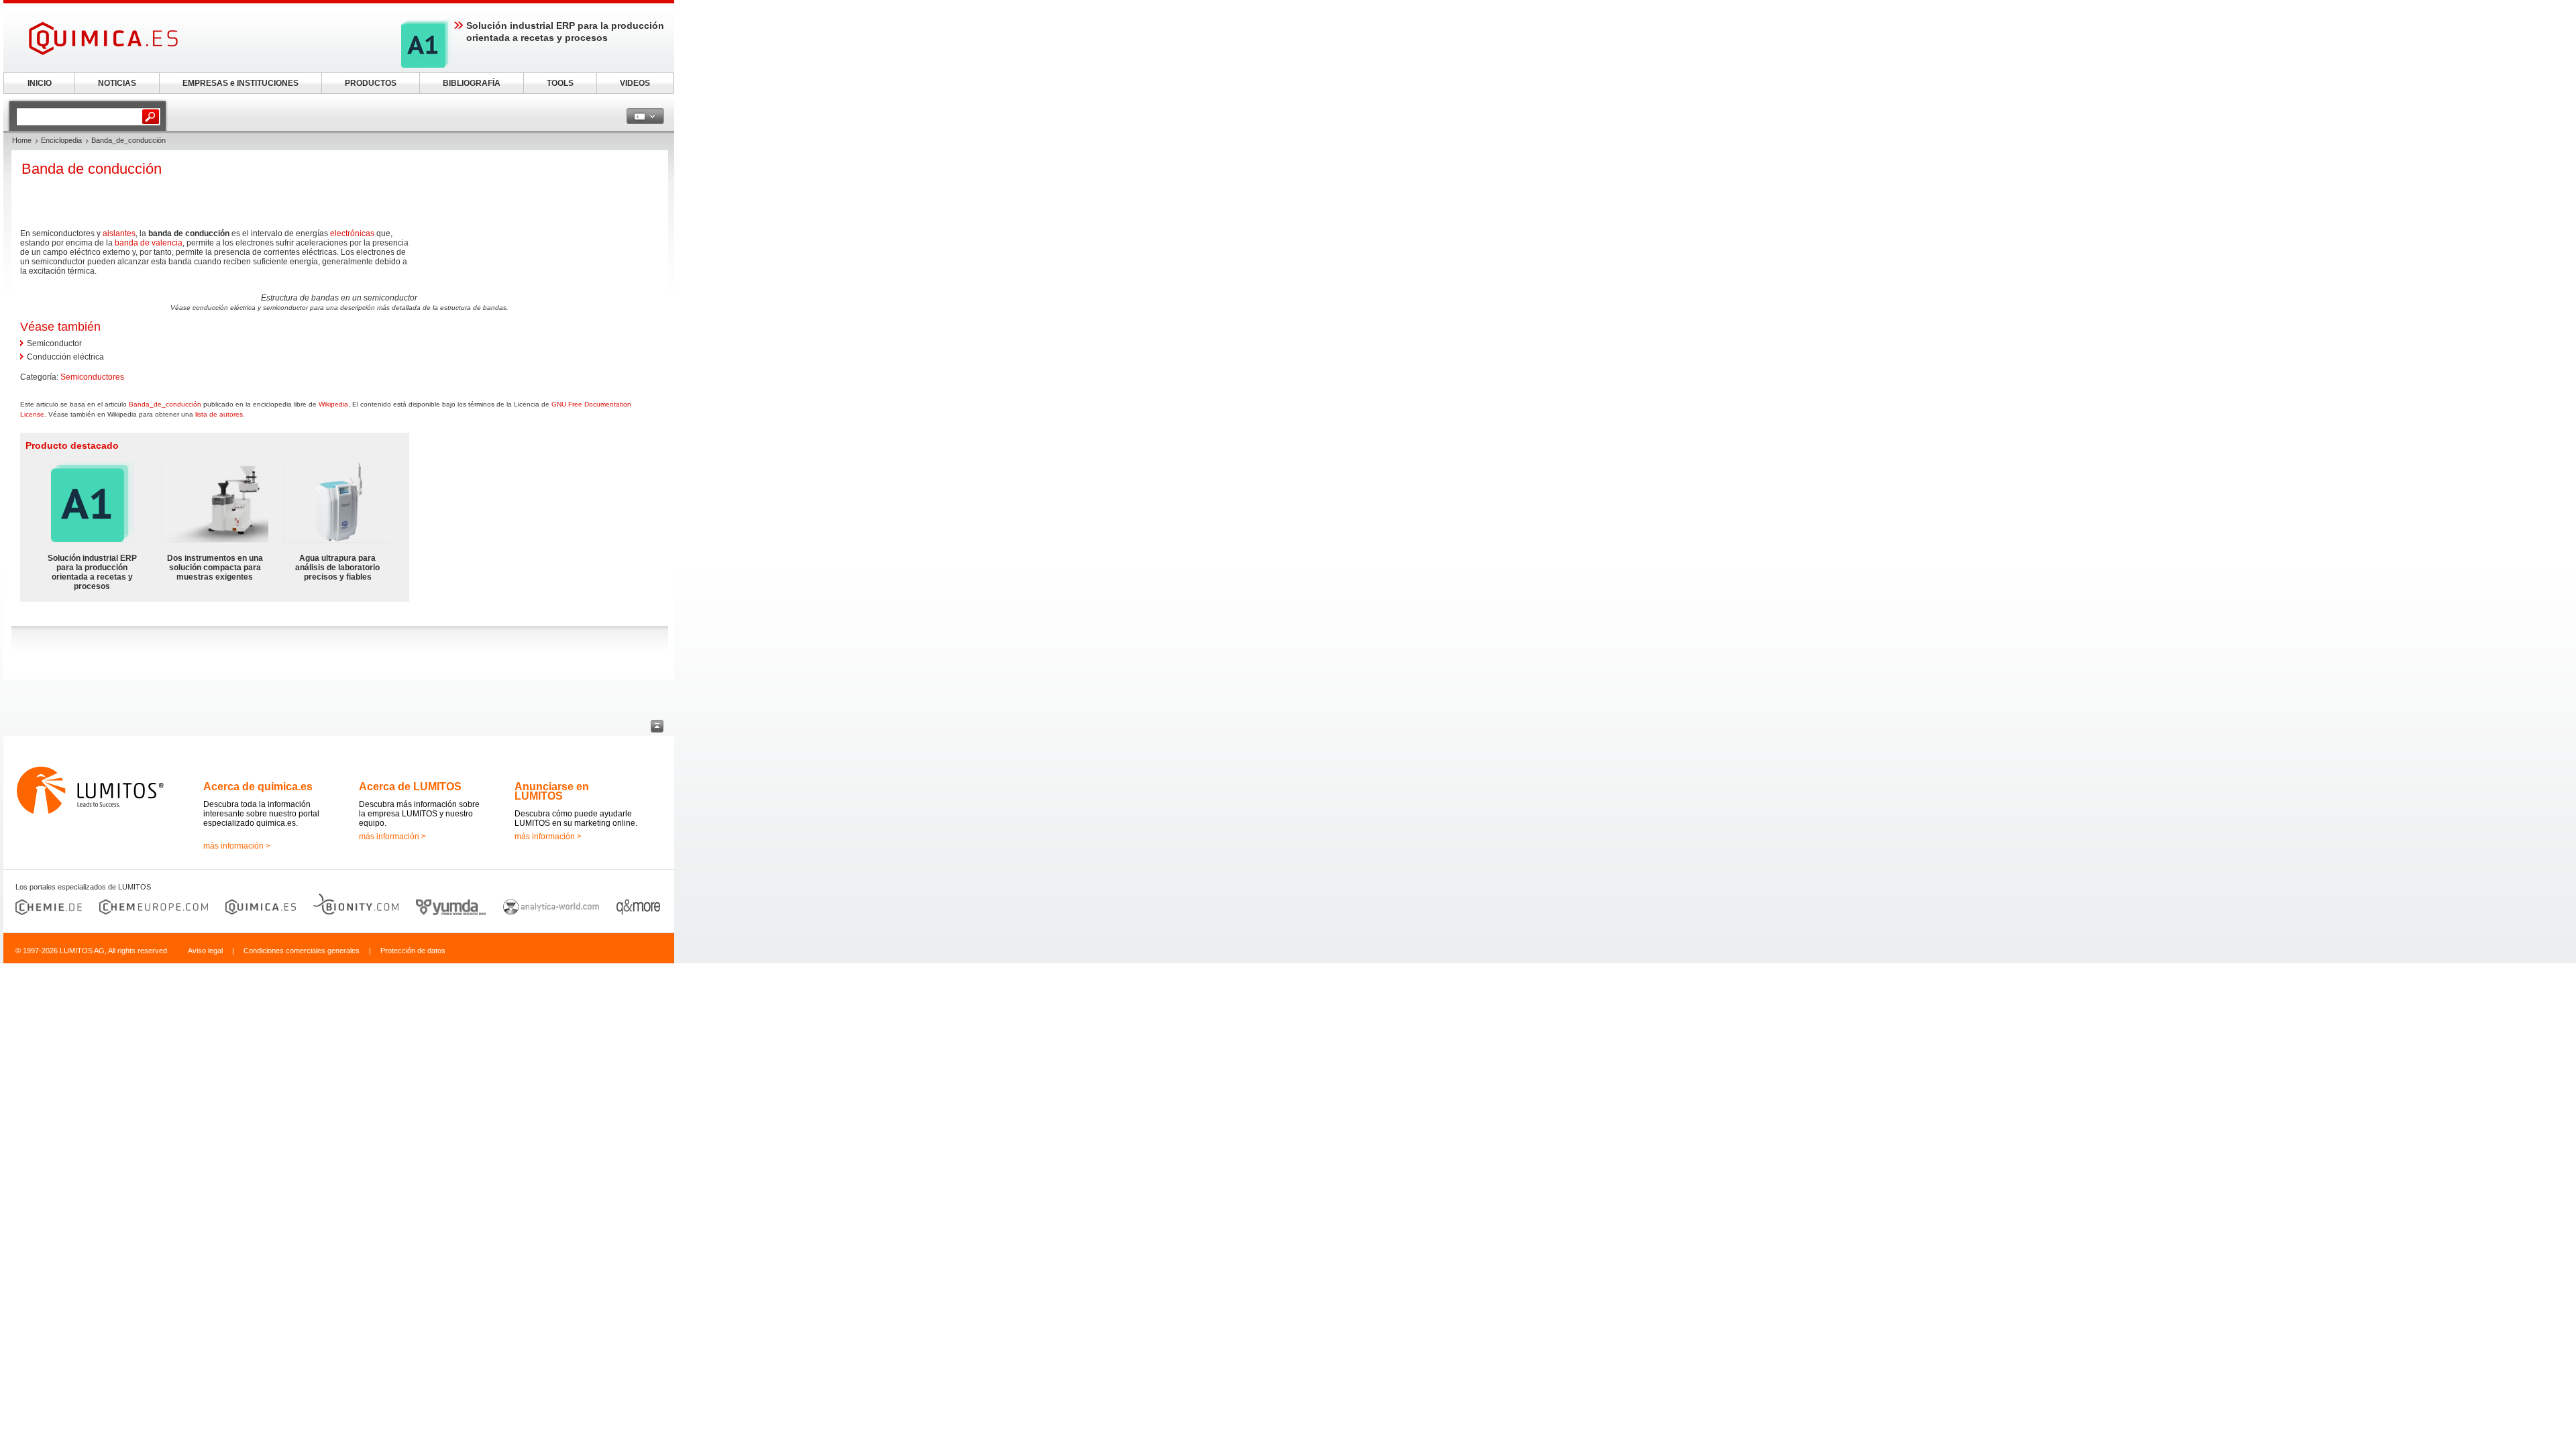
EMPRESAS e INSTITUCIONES (240, 83)
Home (22, 140)
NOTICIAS (117, 83)
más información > (237, 846)
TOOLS (560, 83)
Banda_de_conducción (165, 404)
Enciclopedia (61, 140)
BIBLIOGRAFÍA (472, 83)
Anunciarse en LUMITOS (552, 791)
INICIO (40, 83)
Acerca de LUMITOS (410, 787)
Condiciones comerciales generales (302, 951)
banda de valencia (149, 243)
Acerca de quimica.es (258, 787)
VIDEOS (635, 83)
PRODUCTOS (371, 83)
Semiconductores (92, 377)
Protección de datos (413, 951)
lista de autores (219, 414)
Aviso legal (205, 951)
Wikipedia (333, 404)
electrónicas (352, 233)
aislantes (119, 233)
